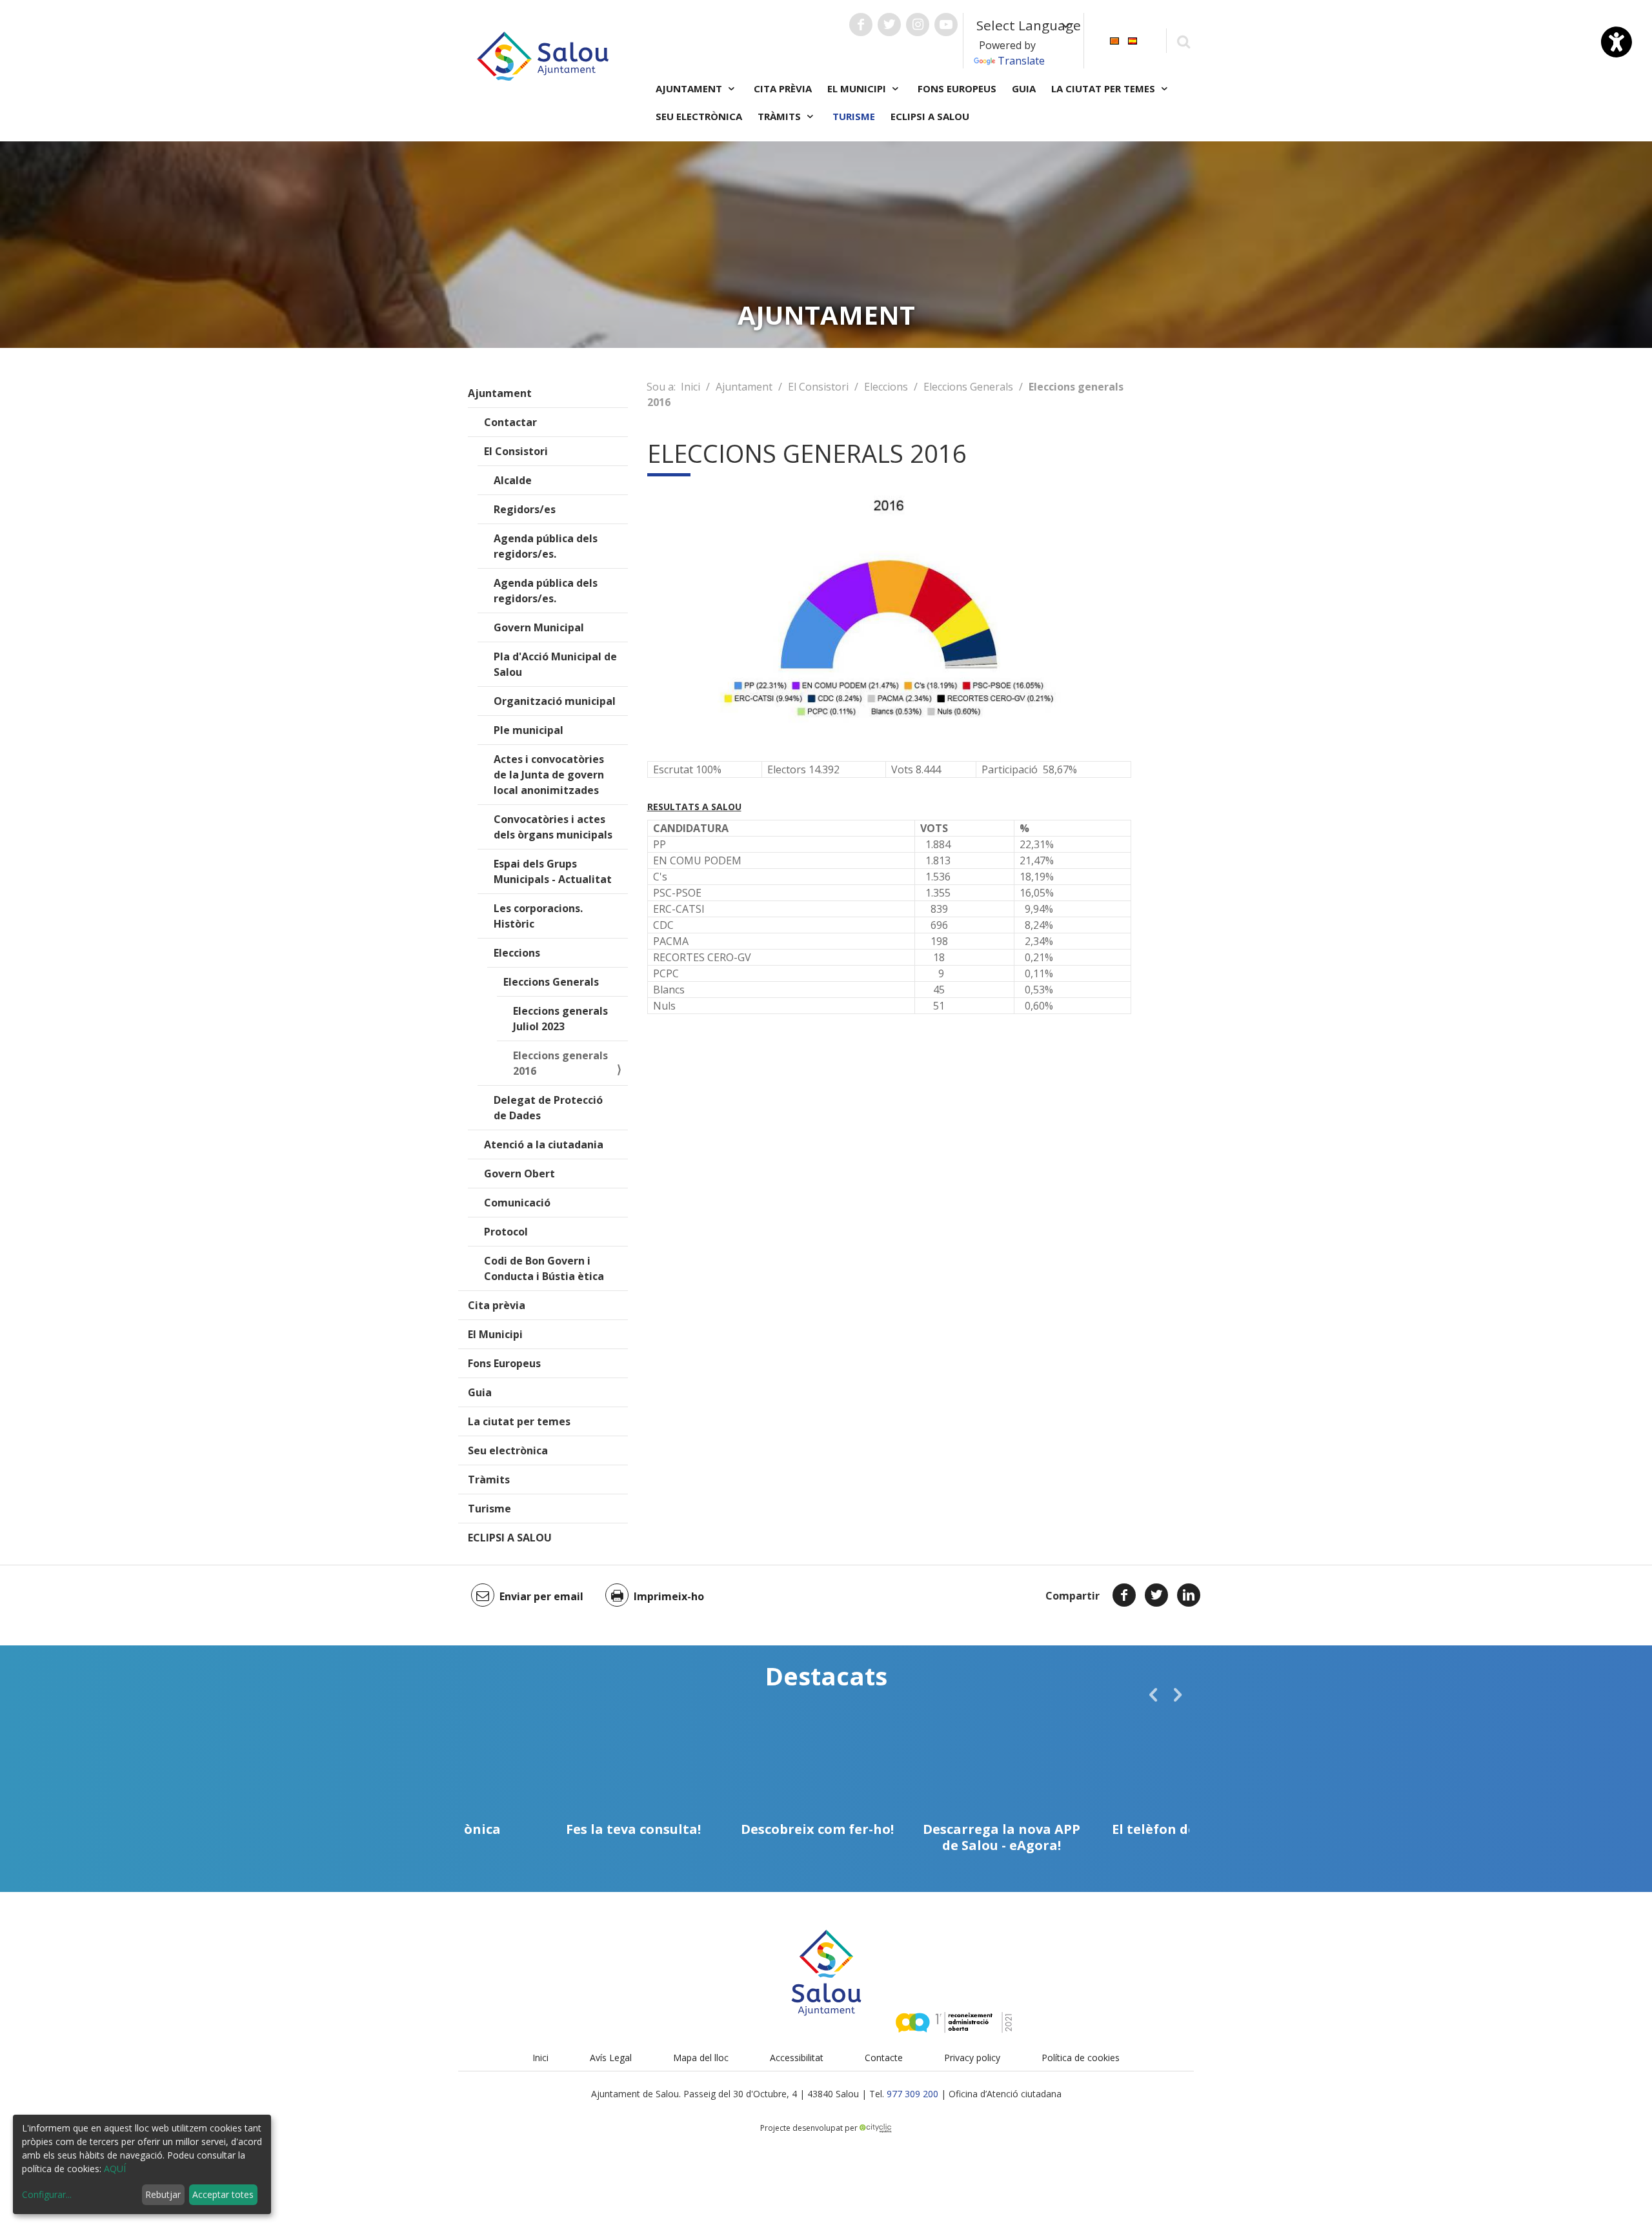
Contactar (510, 422)
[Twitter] (1156, 1595)
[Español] (1133, 40)
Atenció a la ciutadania (544, 1144)
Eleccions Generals (551, 982)
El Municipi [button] (858, 88)
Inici (690, 387)
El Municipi (495, 1334)
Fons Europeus (957, 88)
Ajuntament (500, 393)
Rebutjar (163, 2194)
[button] (1153, 1694)
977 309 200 (912, 2094)
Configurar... (47, 2194)
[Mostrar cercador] (1183, 41)
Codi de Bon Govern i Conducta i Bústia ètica (544, 1268)
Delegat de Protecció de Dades (548, 1108)
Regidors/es (525, 509)
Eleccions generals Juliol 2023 (560, 1019)
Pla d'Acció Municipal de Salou (555, 664)
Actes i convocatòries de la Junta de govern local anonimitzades (549, 775)
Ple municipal (529, 730)
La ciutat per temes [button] (1104, 88)
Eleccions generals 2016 (560, 1063)
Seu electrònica (699, 116)
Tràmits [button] (781, 116)
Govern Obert (519, 1174)
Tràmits (489, 1480)
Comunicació (517, 1203)
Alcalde (513, 480)
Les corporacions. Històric (538, 916)
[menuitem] (1114, 40)
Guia (1024, 88)
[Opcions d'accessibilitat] (1617, 42)
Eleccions (517, 953)
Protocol (506, 1232)
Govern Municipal (539, 627)
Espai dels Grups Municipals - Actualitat (553, 871)
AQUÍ (115, 2169)
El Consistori (516, 451)
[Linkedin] (1189, 1595)
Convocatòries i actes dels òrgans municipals (553, 827)
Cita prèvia (783, 88)
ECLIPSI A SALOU (930, 116)
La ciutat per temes (519, 1421)
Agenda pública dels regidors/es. (546, 546)
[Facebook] (1124, 1595)
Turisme (854, 116)
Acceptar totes (223, 2194)
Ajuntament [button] (690, 88)
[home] (543, 55)
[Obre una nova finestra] (861, 25)
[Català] (1114, 40)
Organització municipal (555, 701)
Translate (1021, 61)
